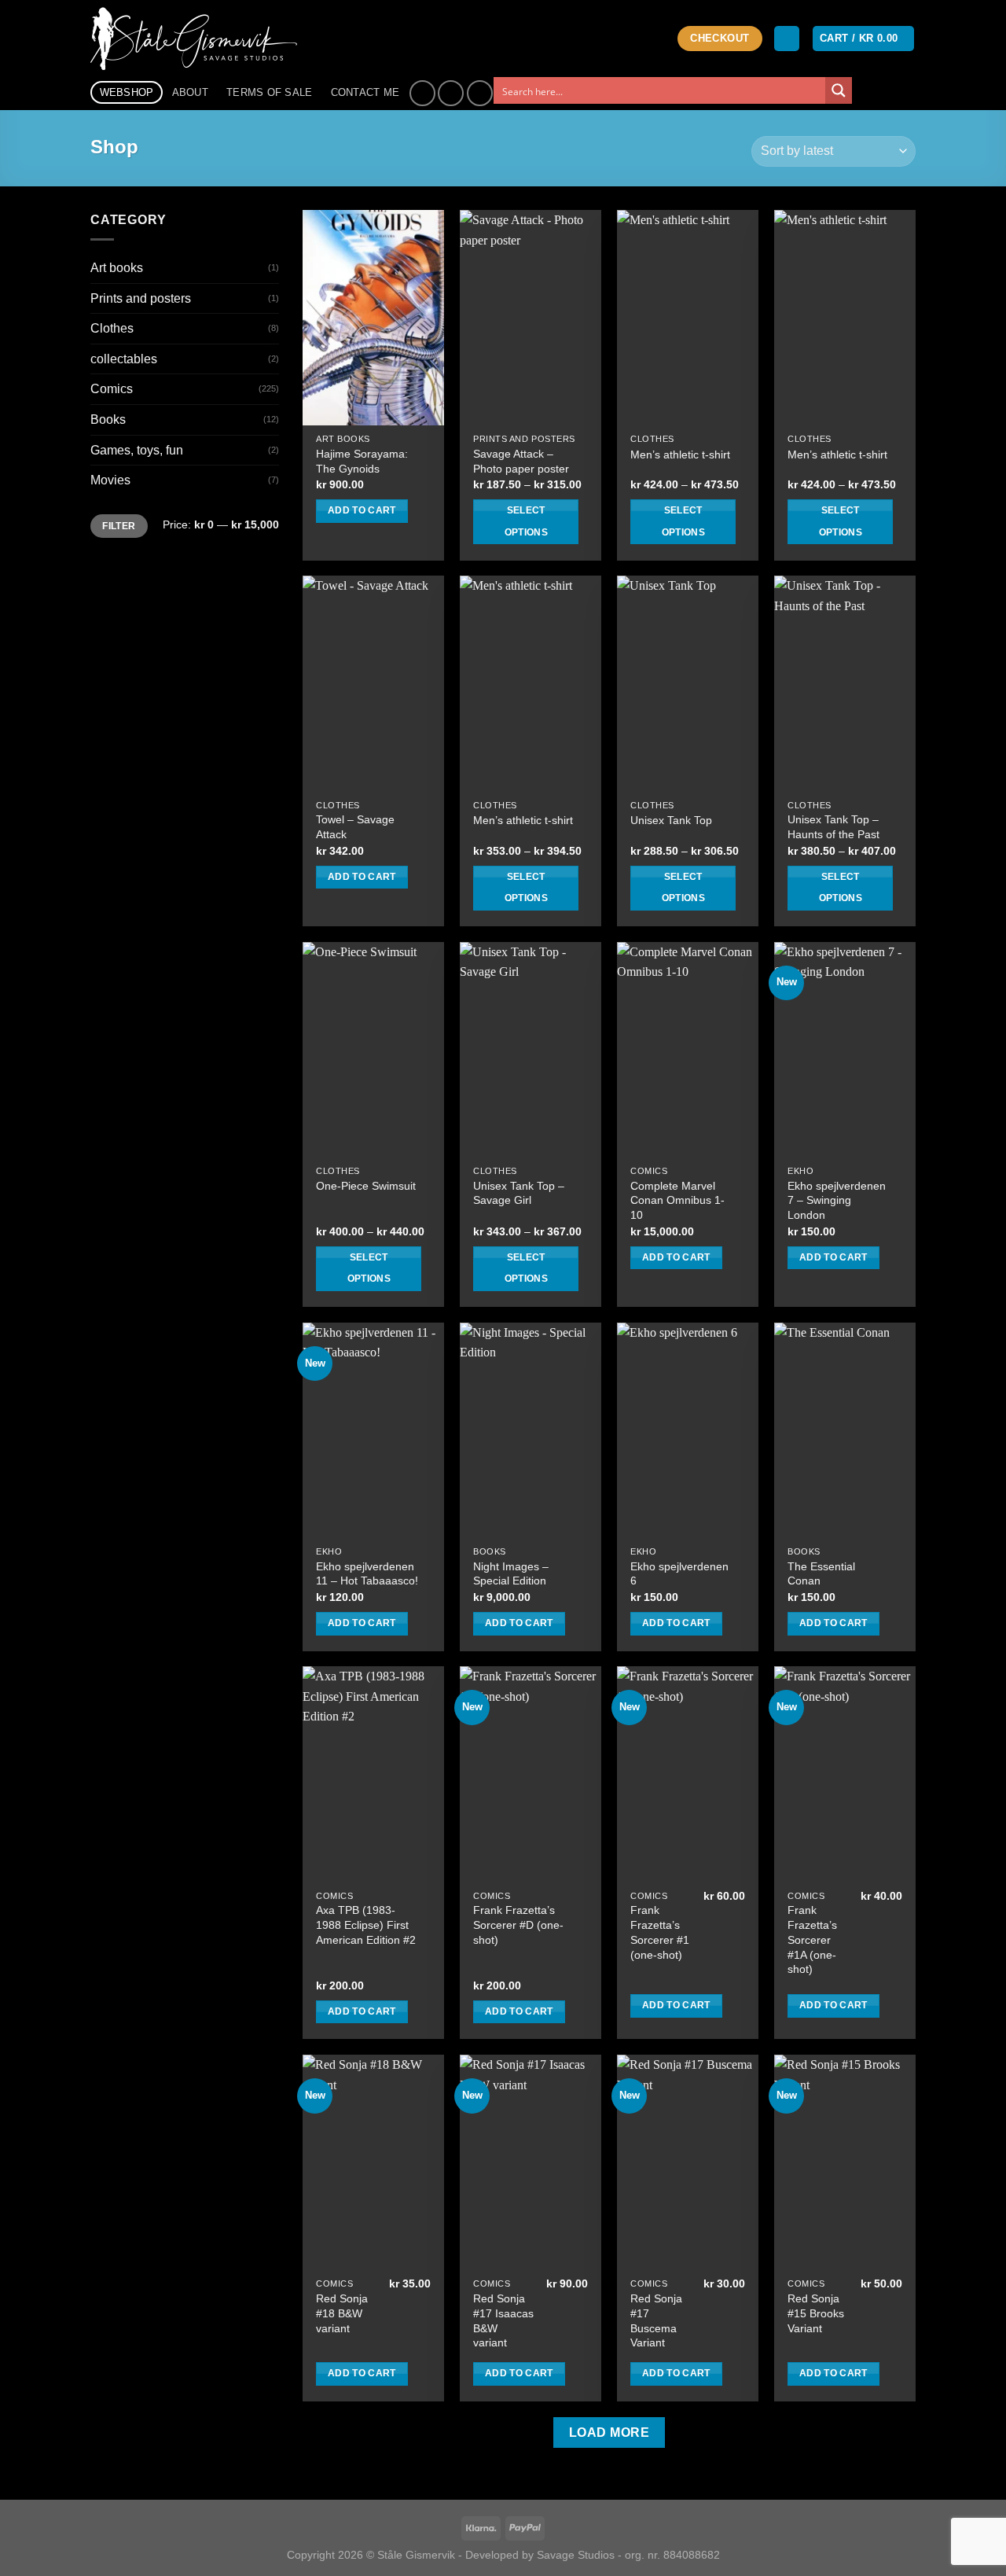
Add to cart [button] (362, 510)
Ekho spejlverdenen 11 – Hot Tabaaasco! (367, 1574)
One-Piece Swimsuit (366, 1186)
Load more (609, 2432)
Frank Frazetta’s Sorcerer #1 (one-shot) (660, 1932)
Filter (119, 526)
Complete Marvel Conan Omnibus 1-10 (677, 1200)
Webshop (127, 92)
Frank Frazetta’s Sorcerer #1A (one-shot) (812, 1939)
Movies (110, 480)
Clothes (112, 328)
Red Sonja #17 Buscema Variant (656, 2320)
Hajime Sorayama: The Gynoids (362, 461)
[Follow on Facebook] (422, 93)
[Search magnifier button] (839, 90)
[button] (787, 39)
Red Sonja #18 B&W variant (342, 2313)
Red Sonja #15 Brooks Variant (816, 2313)
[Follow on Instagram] (451, 93)
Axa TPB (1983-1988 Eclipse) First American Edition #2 (366, 1925)
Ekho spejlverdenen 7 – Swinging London (837, 1200)
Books (108, 420)
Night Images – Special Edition (511, 1574)
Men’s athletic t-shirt (680, 454)
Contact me (365, 92)
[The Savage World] (202, 39)
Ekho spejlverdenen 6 (679, 1574)
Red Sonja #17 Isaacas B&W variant (503, 2320)
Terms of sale (269, 92)
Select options (526, 521)
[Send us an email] (480, 93)
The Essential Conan (821, 1574)
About (190, 92)
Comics (112, 389)
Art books (117, 268)
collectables (124, 359)
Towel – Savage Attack (355, 827)
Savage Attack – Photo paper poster (521, 461)
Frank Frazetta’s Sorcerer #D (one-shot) (518, 1925)
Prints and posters (141, 298)
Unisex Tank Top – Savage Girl (519, 1193)
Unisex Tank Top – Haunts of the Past (833, 827)
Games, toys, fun (137, 450)
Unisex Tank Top (671, 820)
